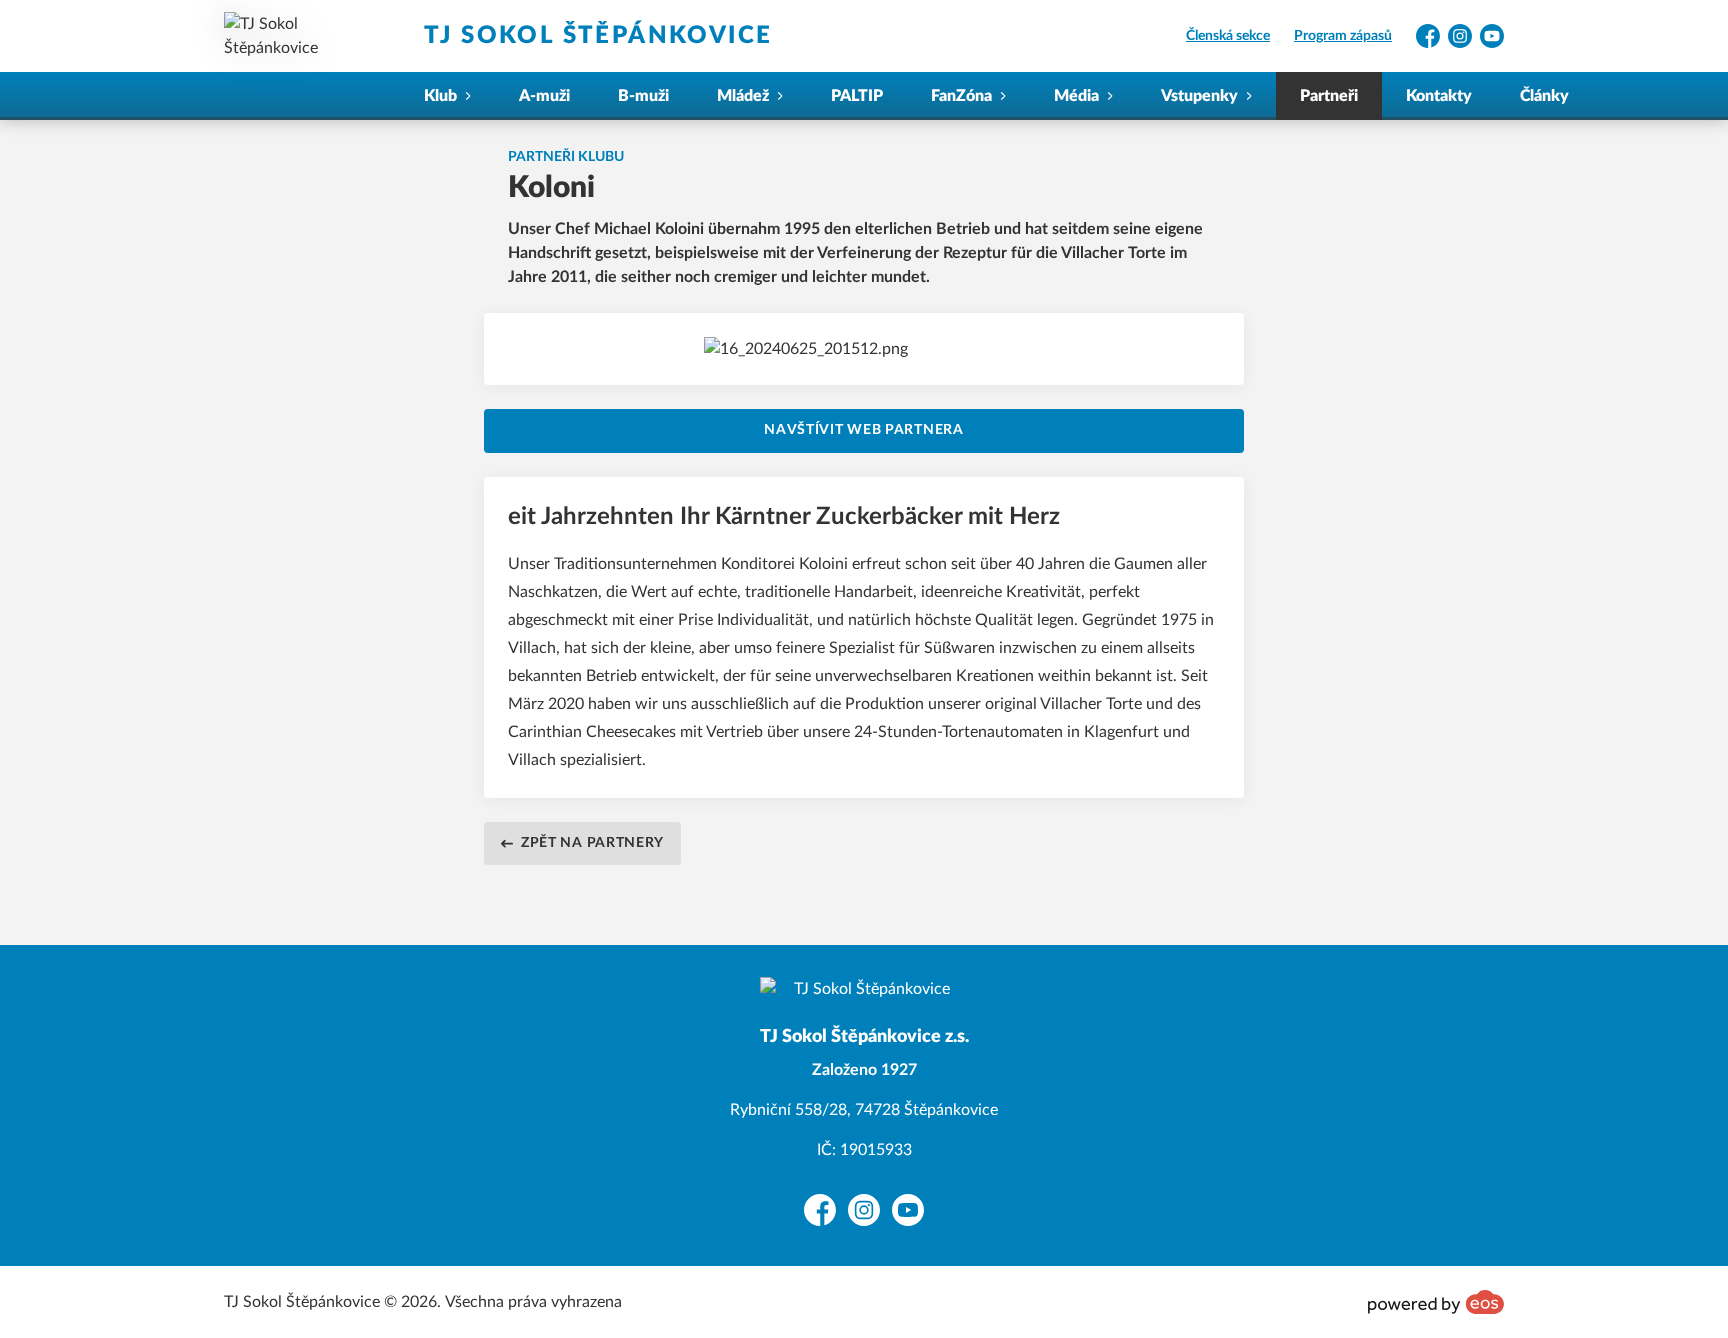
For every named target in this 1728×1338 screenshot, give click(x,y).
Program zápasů (1343, 36)
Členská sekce (1228, 36)
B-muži (643, 96)
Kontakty (1439, 96)
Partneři (1329, 96)
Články (1544, 96)
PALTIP (857, 96)
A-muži (544, 96)
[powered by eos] (1436, 1302)
